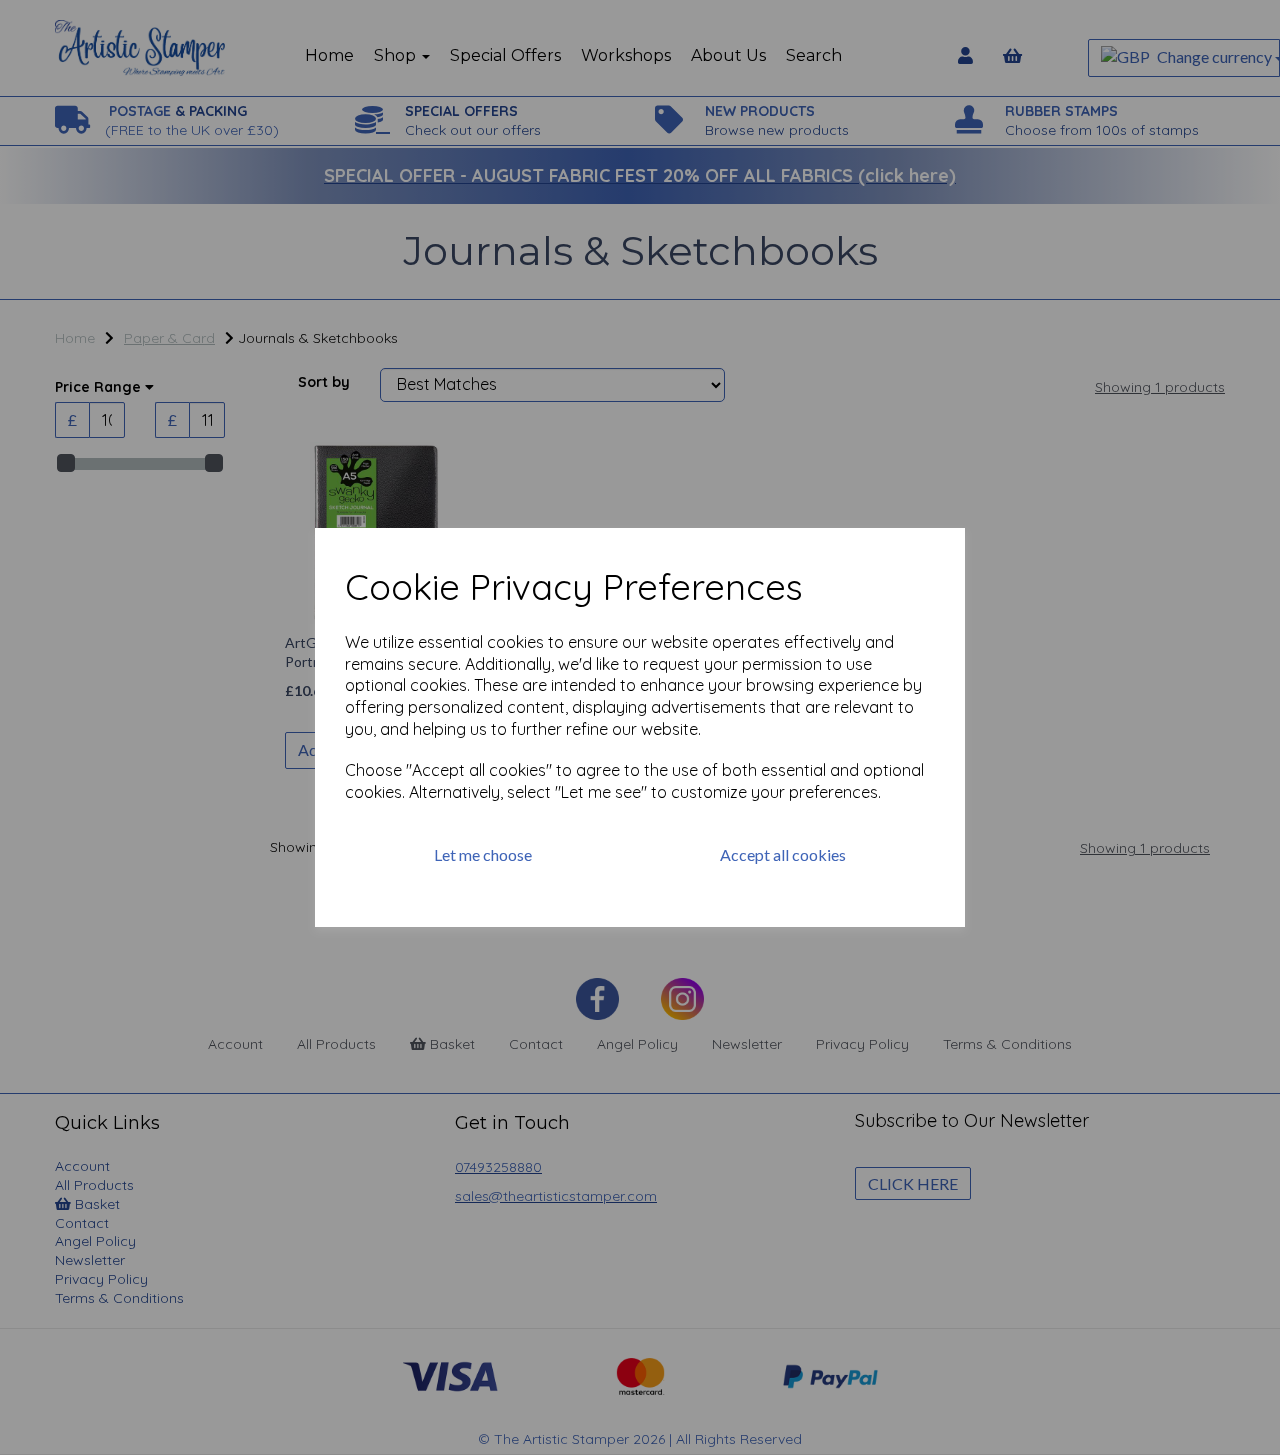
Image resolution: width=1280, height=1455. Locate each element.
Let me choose (483, 854)
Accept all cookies (783, 854)
